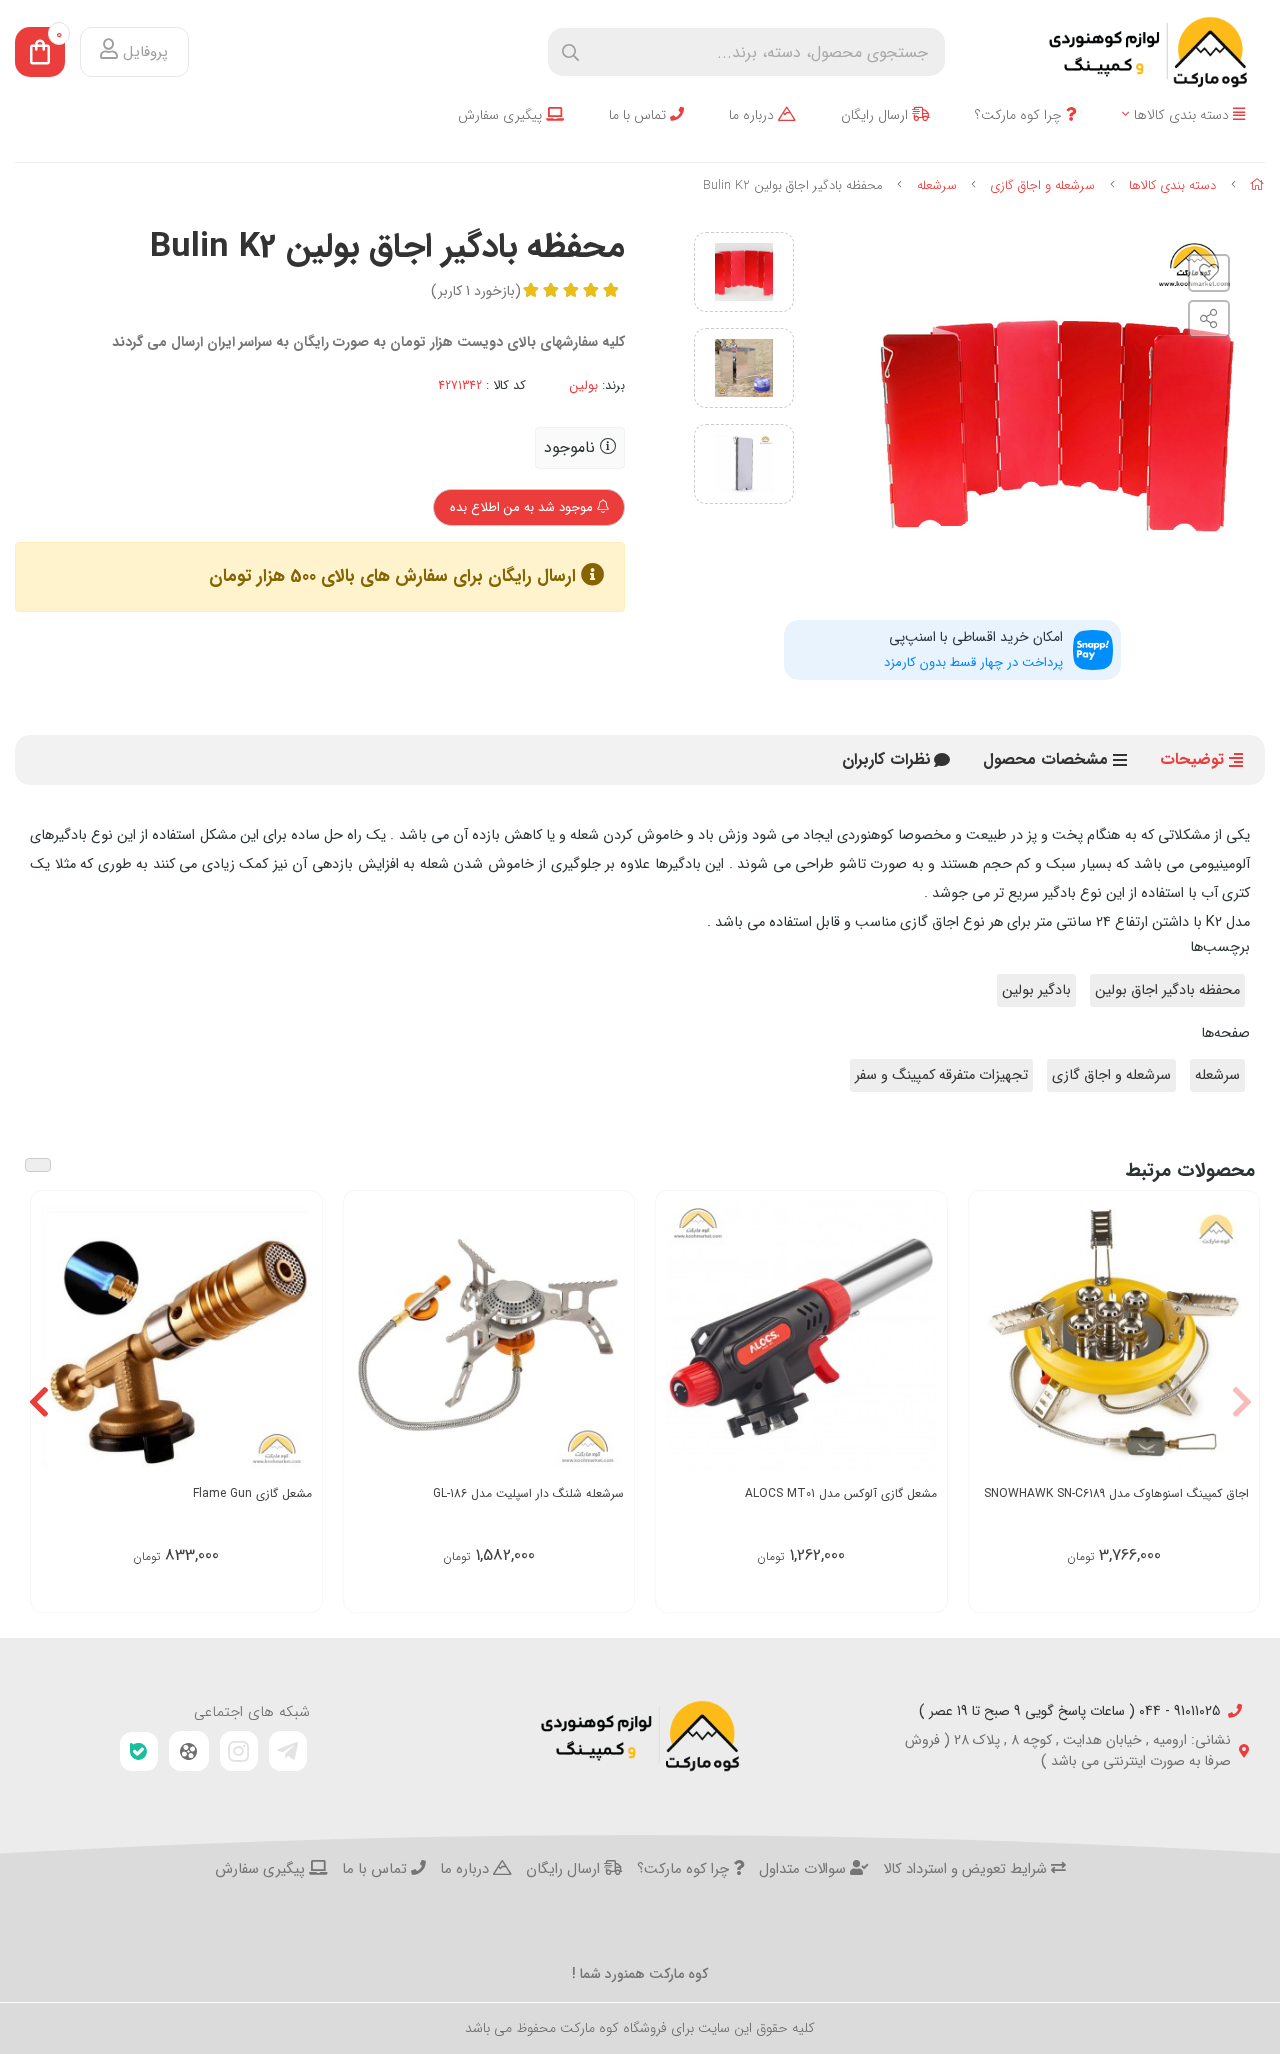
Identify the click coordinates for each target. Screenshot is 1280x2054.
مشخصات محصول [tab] (1045, 759)
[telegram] (288, 1751)
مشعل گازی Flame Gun (252, 1493)
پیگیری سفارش (502, 115)
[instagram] (239, 1751)
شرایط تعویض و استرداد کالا (967, 1870)
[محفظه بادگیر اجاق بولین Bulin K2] (640, 1736)
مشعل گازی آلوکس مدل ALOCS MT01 (841, 1493)
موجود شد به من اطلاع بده (523, 507)
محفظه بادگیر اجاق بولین (1167, 990)
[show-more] (1233, 1338)
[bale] (139, 1751)
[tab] (886, 760)
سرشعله (937, 185)
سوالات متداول (804, 1870)
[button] (1241, 1401)
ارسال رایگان (876, 115)
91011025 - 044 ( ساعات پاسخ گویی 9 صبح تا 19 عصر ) (1069, 1711)
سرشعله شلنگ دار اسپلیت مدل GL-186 (528, 1493)
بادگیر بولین (1036, 990)
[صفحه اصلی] (1257, 185)
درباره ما (753, 115)
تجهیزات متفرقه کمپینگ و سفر (941, 1075)
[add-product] (607, 1338)
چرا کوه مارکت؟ (1020, 115)
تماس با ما (639, 115)
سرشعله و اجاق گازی (1042, 185)
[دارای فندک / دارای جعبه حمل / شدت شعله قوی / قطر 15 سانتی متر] (489, 1336)
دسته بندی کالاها (1183, 115)
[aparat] (189, 1751)
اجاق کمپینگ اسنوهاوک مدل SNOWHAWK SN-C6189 (1116, 1493)
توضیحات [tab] (1192, 759)
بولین (584, 386)
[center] (570, 52)
